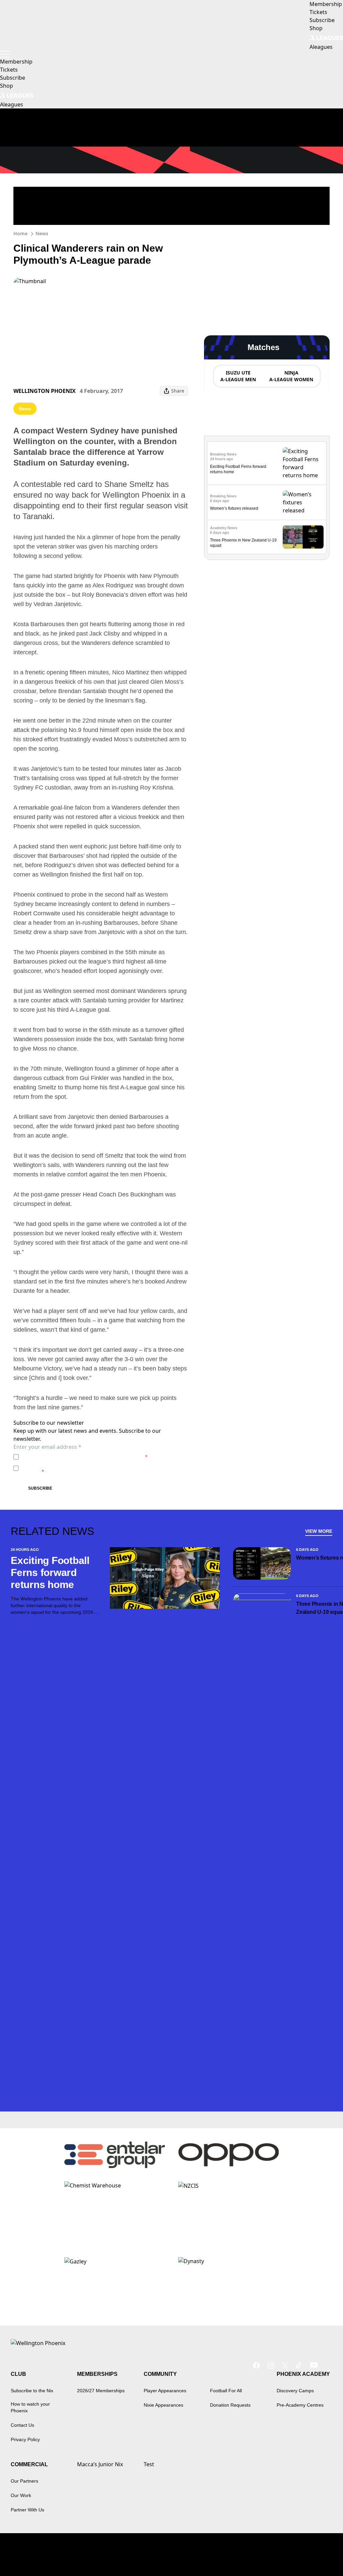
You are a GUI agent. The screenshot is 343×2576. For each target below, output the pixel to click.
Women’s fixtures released (234, 508)
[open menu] (5, 54)
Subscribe (40, 1488)
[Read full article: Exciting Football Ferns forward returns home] (303, 463)
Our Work (21, 2495)
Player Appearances (165, 2391)
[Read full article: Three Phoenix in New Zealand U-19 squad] (303, 537)
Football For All (226, 2391)
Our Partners (24, 2481)
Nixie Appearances (163, 2405)
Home (20, 233)
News (42, 233)
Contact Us (22, 2425)
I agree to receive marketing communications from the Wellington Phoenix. (95, 1468)
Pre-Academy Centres (300, 2405)
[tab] (238, 376)
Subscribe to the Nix (32, 2391)
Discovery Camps (295, 2391)
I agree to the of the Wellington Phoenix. (85, 1457)
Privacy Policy (68, 1457)
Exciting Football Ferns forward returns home (50, 1572)
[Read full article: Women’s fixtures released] (303, 502)
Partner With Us (27, 2510)
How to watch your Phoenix (30, 2407)
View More (319, 1531)
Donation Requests (230, 2405)
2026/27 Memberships (101, 2391)
